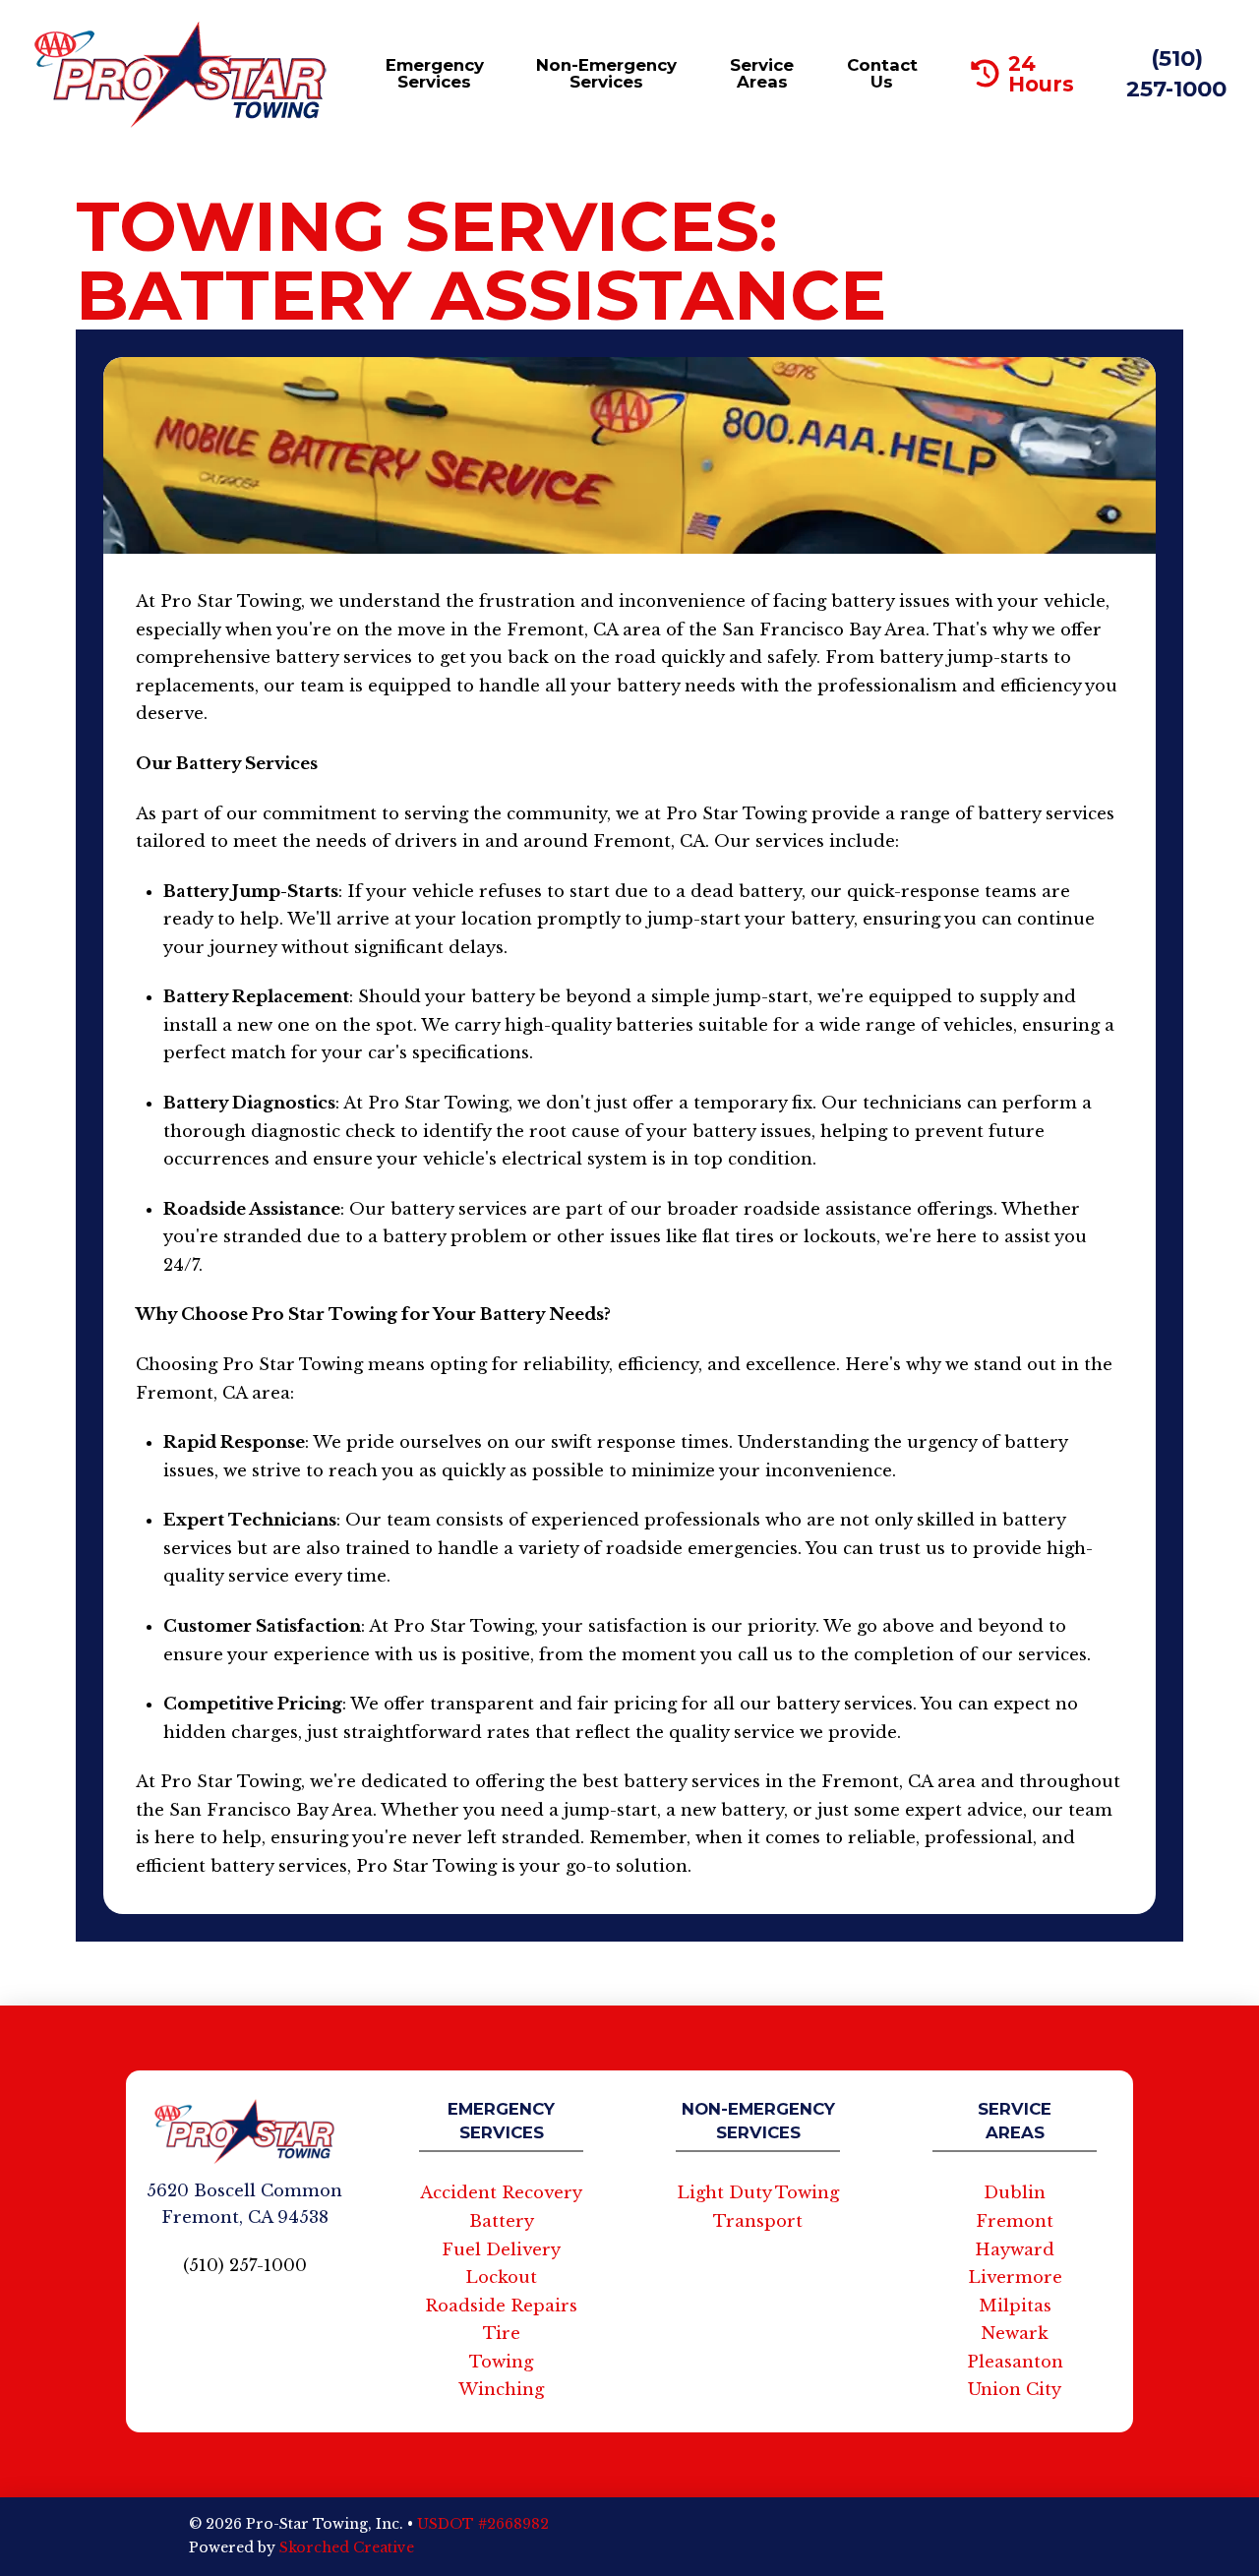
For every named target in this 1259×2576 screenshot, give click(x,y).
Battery (502, 2221)
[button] (432, 74)
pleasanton (1015, 2362)
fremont (1015, 2221)
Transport (758, 2221)
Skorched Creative (347, 2547)
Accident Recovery (501, 2193)
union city (1015, 2390)
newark (1015, 2334)
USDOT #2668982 (483, 2524)
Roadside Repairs (501, 2306)
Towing (501, 2362)
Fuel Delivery (501, 2250)
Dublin (1015, 2193)
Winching (501, 2390)
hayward (1015, 2250)
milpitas (1015, 2306)
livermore (1015, 2277)
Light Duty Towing (758, 2193)
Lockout (501, 2277)
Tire (502, 2334)
